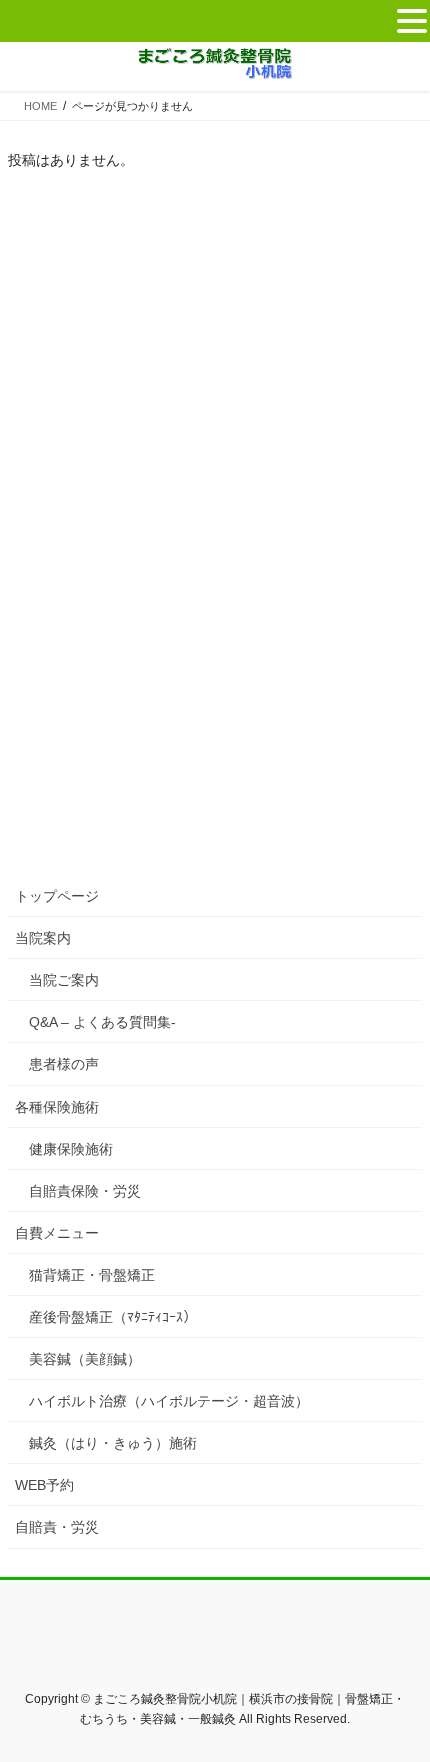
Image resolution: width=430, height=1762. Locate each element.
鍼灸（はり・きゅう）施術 (113, 1443)
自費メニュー (57, 1233)
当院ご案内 (64, 980)
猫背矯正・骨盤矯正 (92, 1275)
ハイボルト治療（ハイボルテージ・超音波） (169, 1401)
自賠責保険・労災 (85, 1191)
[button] (412, 22)
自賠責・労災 (57, 1527)
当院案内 (43, 938)
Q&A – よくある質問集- (102, 1022)
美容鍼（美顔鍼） (85, 1359)
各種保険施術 (57, 1107)
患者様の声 (64, 1064)
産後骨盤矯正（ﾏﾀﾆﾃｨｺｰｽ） (113, 1317)
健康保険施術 (71, 1149)
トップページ (57, 896)
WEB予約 (44, 1485)
